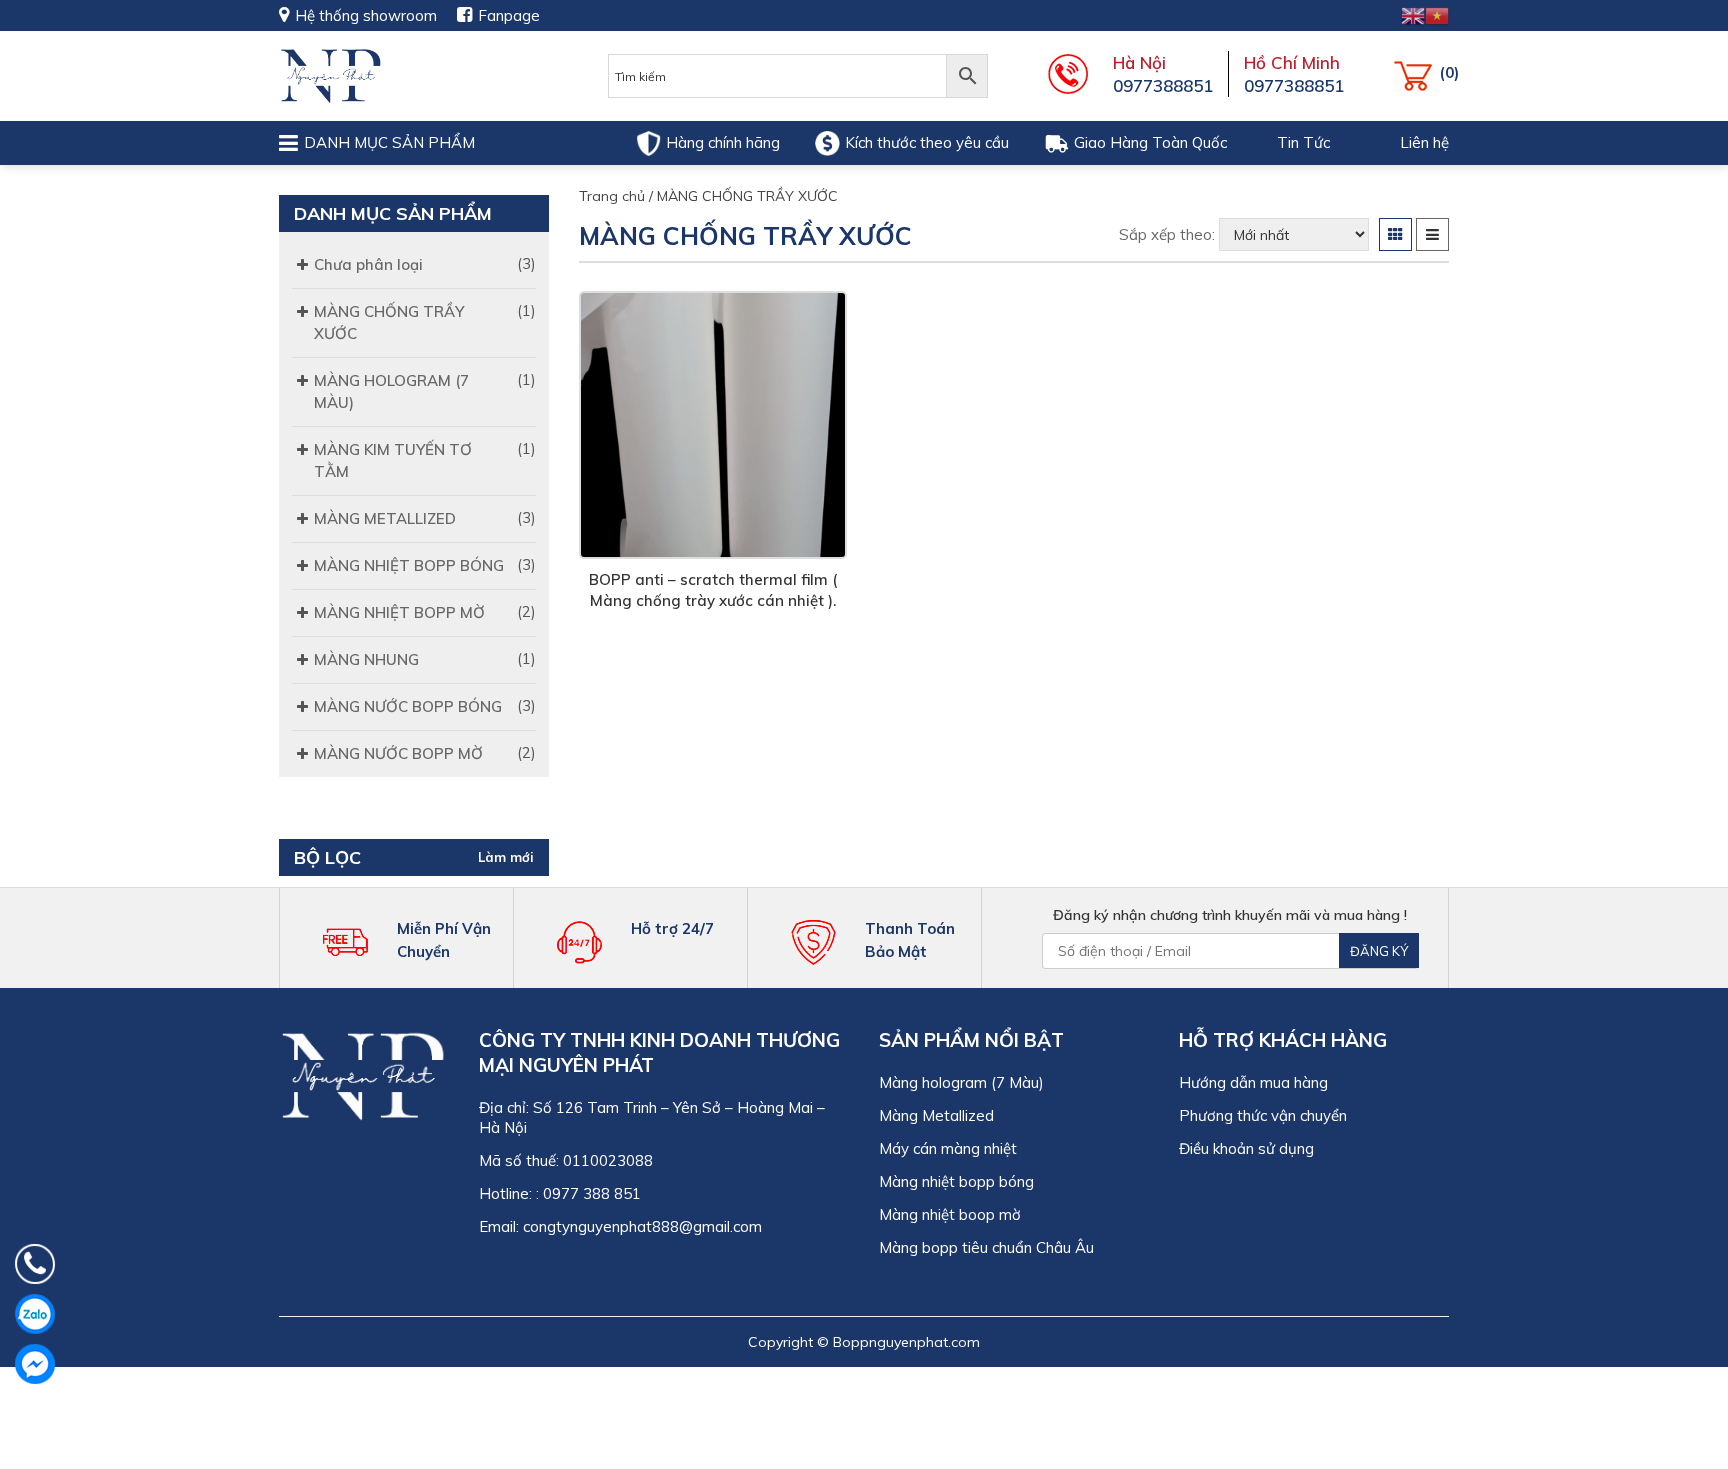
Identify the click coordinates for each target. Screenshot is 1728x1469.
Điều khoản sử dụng (1246, 1148)
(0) (1416, 76)
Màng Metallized (936, 1115)
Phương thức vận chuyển (1263, 1115)
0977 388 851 (592, 1193)
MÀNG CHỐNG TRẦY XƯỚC (389, 322)
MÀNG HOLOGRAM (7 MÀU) (391, 391)
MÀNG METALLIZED (385, 518)
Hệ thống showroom (366, 15)
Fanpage (509, 15)
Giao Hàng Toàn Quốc (1150, 142)
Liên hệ (1424, 142)
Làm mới (506, 857)
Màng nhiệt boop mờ (950, 1214)
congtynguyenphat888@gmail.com (642, 1226)
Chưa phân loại (368, 264)
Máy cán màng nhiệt (950, 1148)
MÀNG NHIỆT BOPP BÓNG (409, 565)
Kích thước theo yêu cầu (927, 142)
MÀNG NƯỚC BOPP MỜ (398, 753)
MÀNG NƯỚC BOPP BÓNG (408, 706)
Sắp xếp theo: (1167, 234)
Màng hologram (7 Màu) (961, 1082)
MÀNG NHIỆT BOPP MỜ (399, 612)
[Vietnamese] (1437, 14)
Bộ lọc (327, 857)
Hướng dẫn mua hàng (1253, 1082)
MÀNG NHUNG (366, 659)
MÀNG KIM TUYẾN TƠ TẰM (393, 460)
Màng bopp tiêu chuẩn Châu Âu (986, 1247)
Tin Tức (1303, 142)
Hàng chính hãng (723, 142)
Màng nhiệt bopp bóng (956, 1181)
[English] (1413, 14)
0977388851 (1163, 85)
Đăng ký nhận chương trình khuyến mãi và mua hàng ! (1230, 915)
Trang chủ (612, 196)
